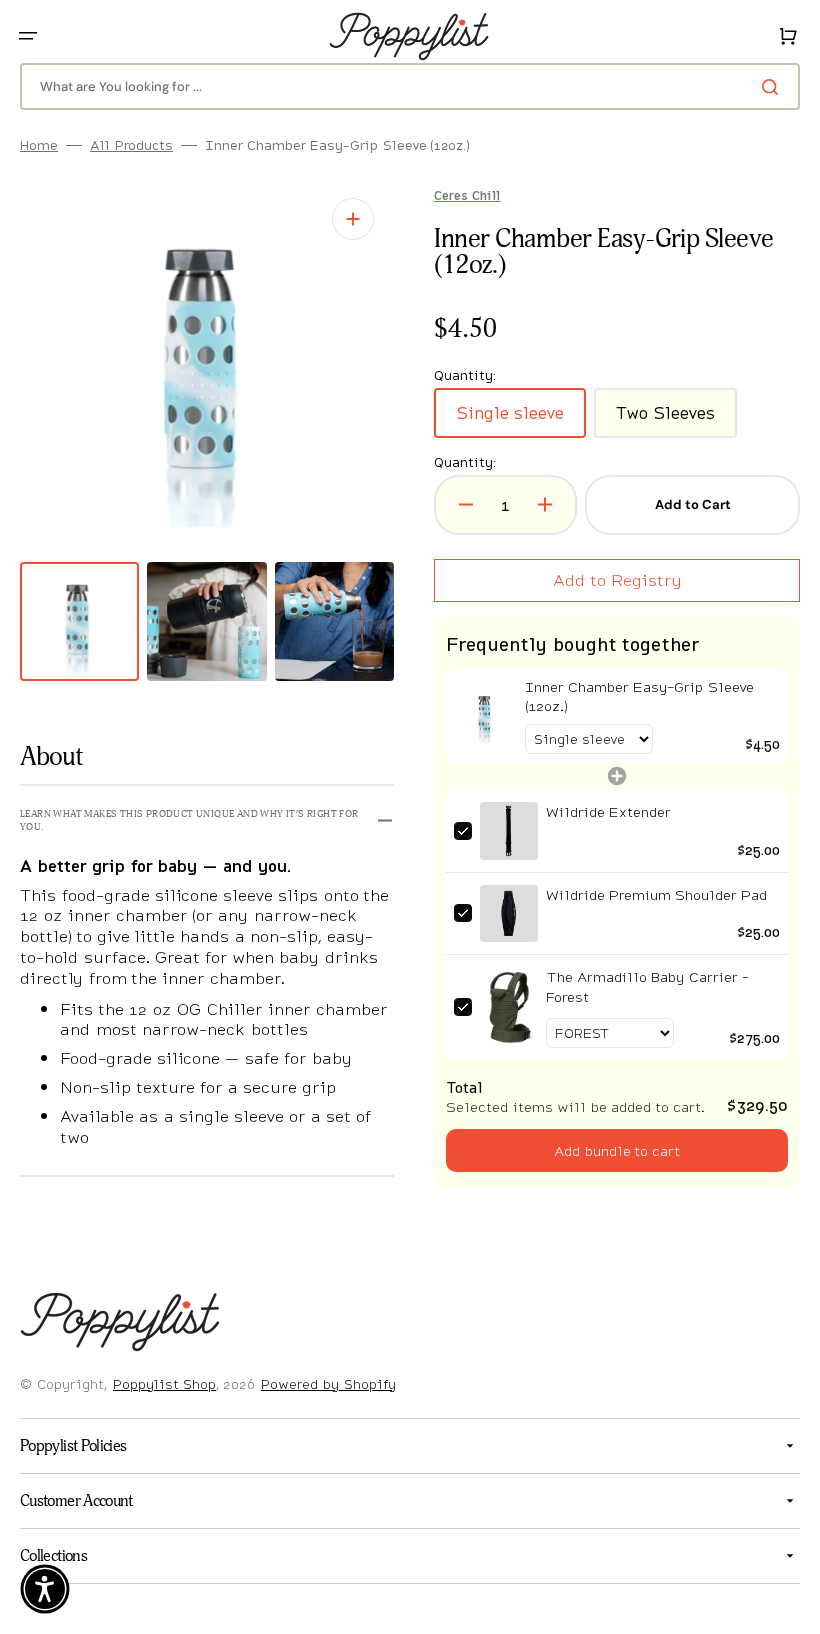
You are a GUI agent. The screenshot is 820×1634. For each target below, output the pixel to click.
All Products (131, 145)
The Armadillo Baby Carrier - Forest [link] (639, 985)
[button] (28, 36)
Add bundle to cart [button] (606, 1148)
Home (39, 145)
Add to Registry (606, 579)
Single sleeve (514, 419)
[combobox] (402, 86)
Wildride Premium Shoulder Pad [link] (648, 894)
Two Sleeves (669, 419)
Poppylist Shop (164, 1384)
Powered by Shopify (328, 1384)
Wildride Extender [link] (600, 812)
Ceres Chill (460, 196)
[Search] (759, 87)
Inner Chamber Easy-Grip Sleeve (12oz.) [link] (631, 696)
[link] (478, 715)
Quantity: (458, 462)
